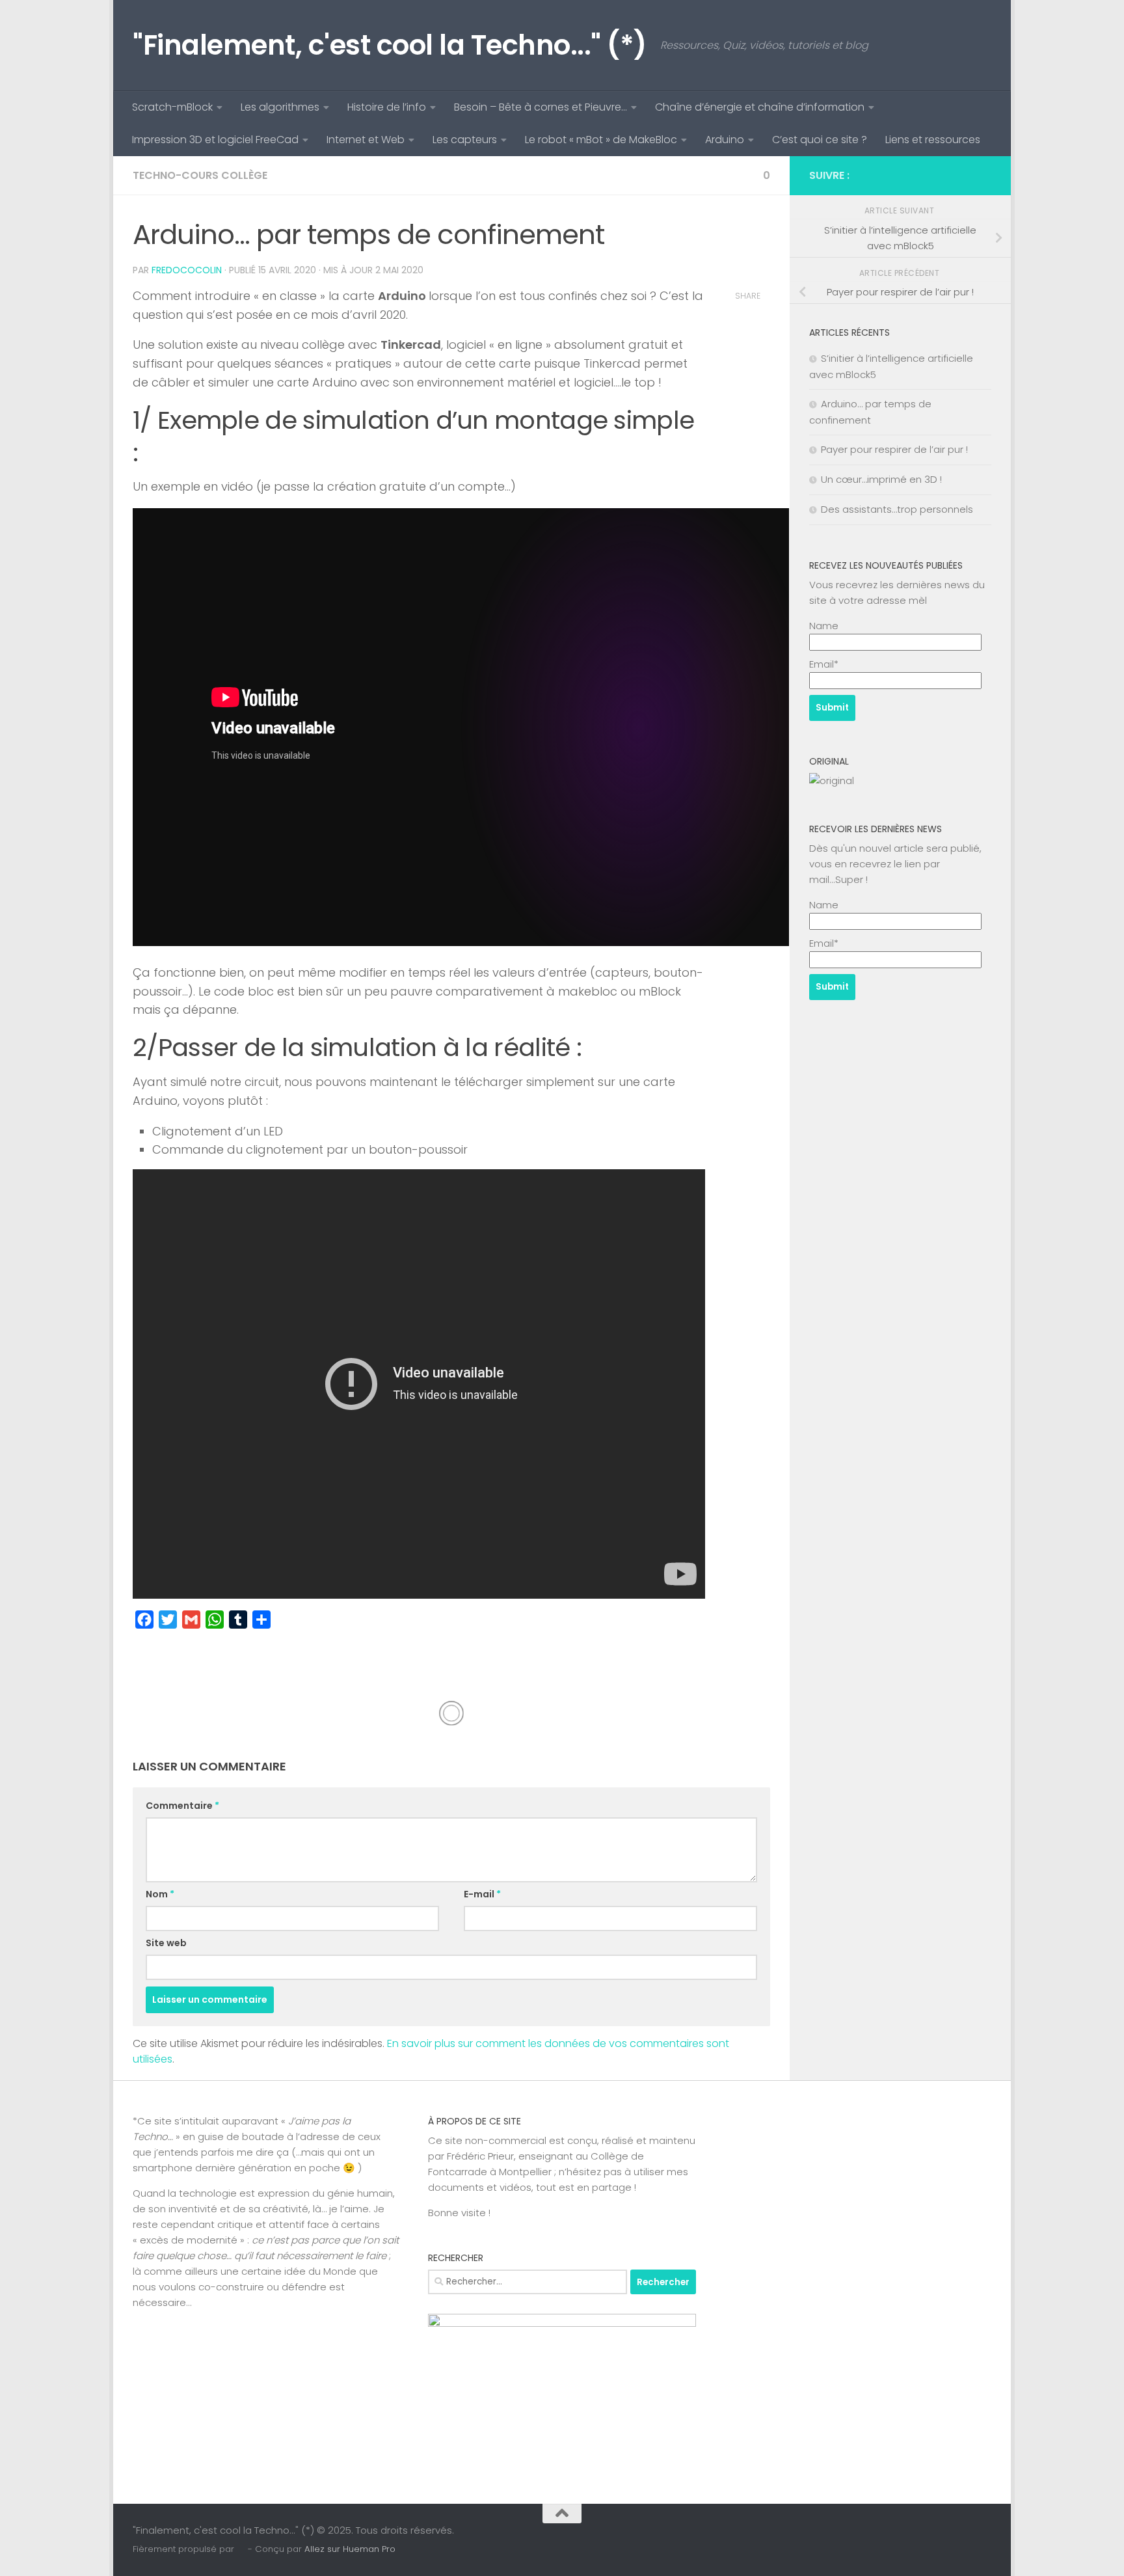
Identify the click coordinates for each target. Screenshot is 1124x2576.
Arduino (725, 140)
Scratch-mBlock (172, 107)
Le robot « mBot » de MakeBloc (601, 140)
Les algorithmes (280, 107)
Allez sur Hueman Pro (350, 2549)
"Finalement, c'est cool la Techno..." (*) (390, 45)
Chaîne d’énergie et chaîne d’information (760, 107)
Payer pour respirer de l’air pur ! (894, 449)
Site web (166, 1943)
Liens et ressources (933, 140)
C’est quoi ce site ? (820, 140)
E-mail (482, 1894)
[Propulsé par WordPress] (241, 2549)
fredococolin (187, 270)
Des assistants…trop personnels (897, 509)
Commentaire (182, 1806)
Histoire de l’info (387, 107)
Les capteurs (465, 140)
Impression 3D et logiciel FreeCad (215, 140)
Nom (160, 1894)
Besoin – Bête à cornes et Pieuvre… (541, 107)
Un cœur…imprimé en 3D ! (881, 479)
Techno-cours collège (200, 175)
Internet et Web (366, 140)
